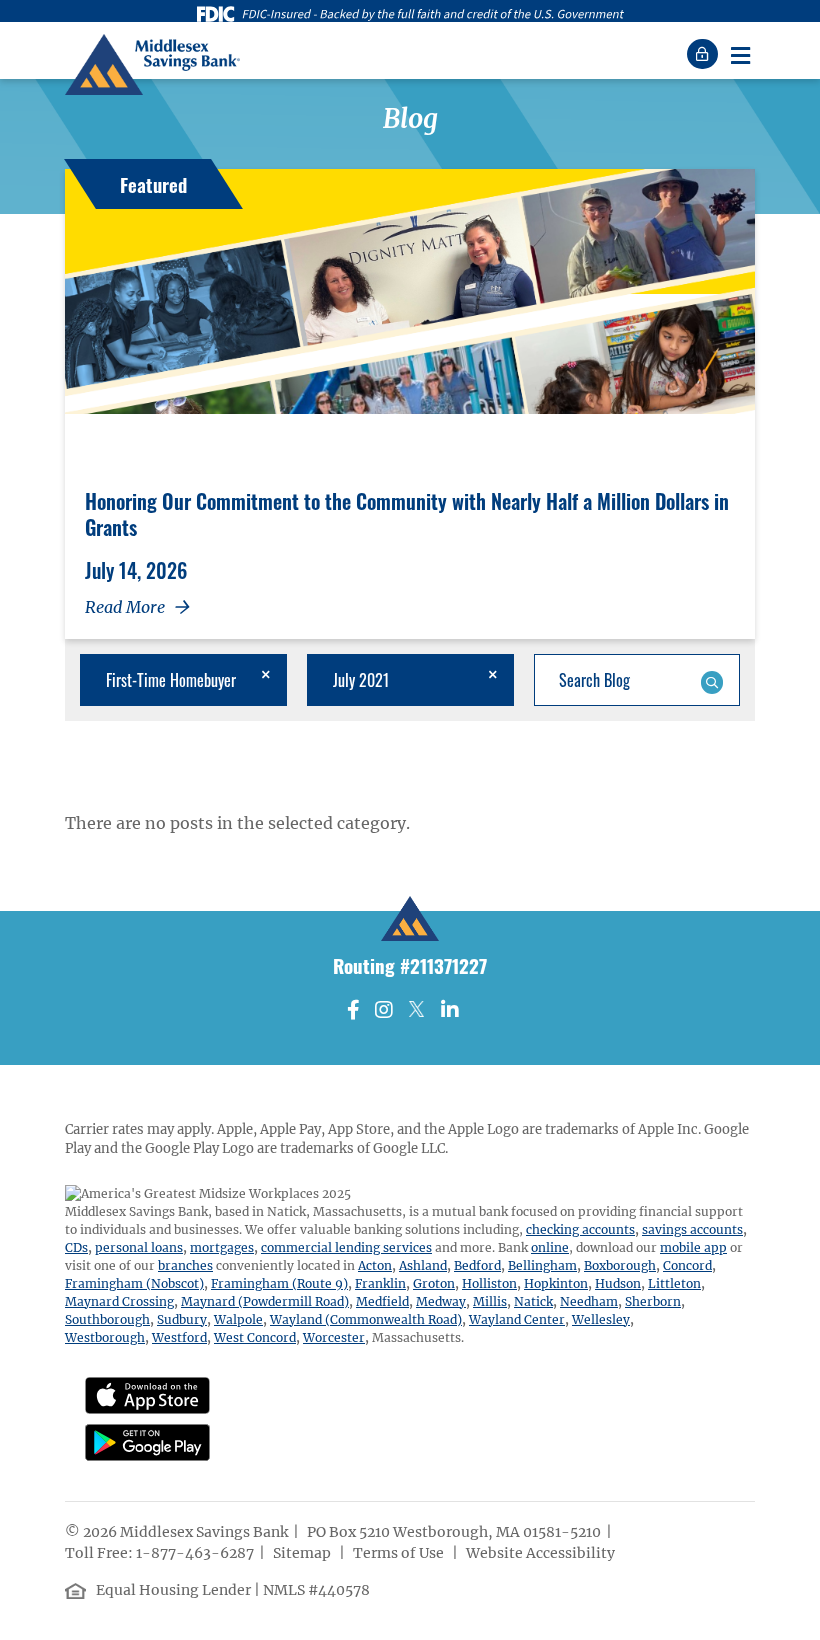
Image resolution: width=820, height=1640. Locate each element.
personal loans (139, 1247)
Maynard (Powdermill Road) (265, 1301)
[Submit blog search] (711, 680)
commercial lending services (346, 1247)
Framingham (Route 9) (279, 1283)
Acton (375, 1265)
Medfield (382, 1301)
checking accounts (580, 1229)
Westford (179, 1337)
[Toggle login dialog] (705, 54)
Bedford (477, 1265)
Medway (441, 1301)
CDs (76, 1247)
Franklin (380, 1283)
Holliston (489, 1283)
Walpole (238, 1319)
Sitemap (303, 1553)
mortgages (222, 1247)
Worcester (334, 1337)
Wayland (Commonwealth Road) (366, 1319)
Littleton (674, 1283)
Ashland (423, 1265)
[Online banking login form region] (705, 54)
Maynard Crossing (119, 1301)
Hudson (618, 1283)
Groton (434, 1283)
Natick (533, 1301)
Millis (490, 1301)
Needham (589, 1301)
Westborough (105, 1337)
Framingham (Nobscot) (134, 1283)
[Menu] (740, 54)
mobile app (693, 1247)
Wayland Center (517, 1319)
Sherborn (653, 1301)
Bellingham (542, 1265)
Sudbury (182, 1319)
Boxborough (620, 1265)
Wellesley (601, 1319)
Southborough (107, 1319)
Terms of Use (400, 1553)
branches (185, 1265)
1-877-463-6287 (195, 1553)
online (550, 1247)
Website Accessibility (542, 1553)
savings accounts (692, 1229)
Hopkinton (556, 1283)
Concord (687, 1265)
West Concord (255, 1337)
